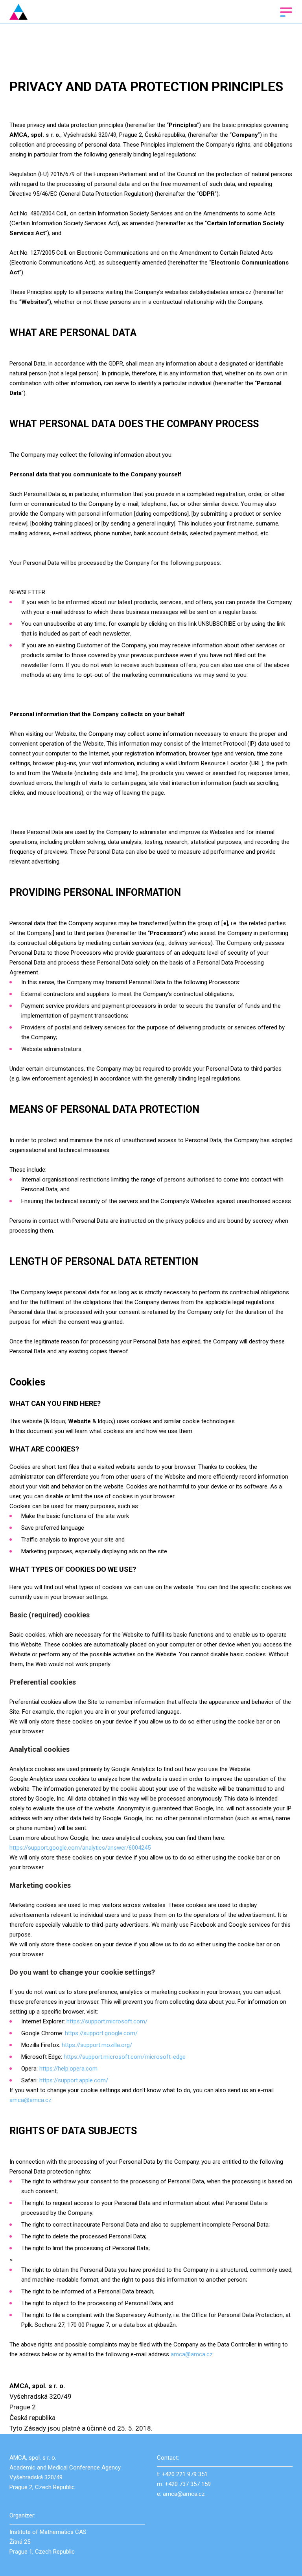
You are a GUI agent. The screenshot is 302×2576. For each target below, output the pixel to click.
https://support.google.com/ (101, 2033)
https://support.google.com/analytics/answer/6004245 (80, 1848)
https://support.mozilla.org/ (97, 2045)
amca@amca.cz (30, 2100)
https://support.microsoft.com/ (107, 2021)
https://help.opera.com (68, 2069)
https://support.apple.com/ (74, 2080)
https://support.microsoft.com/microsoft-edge (125, 2057)
